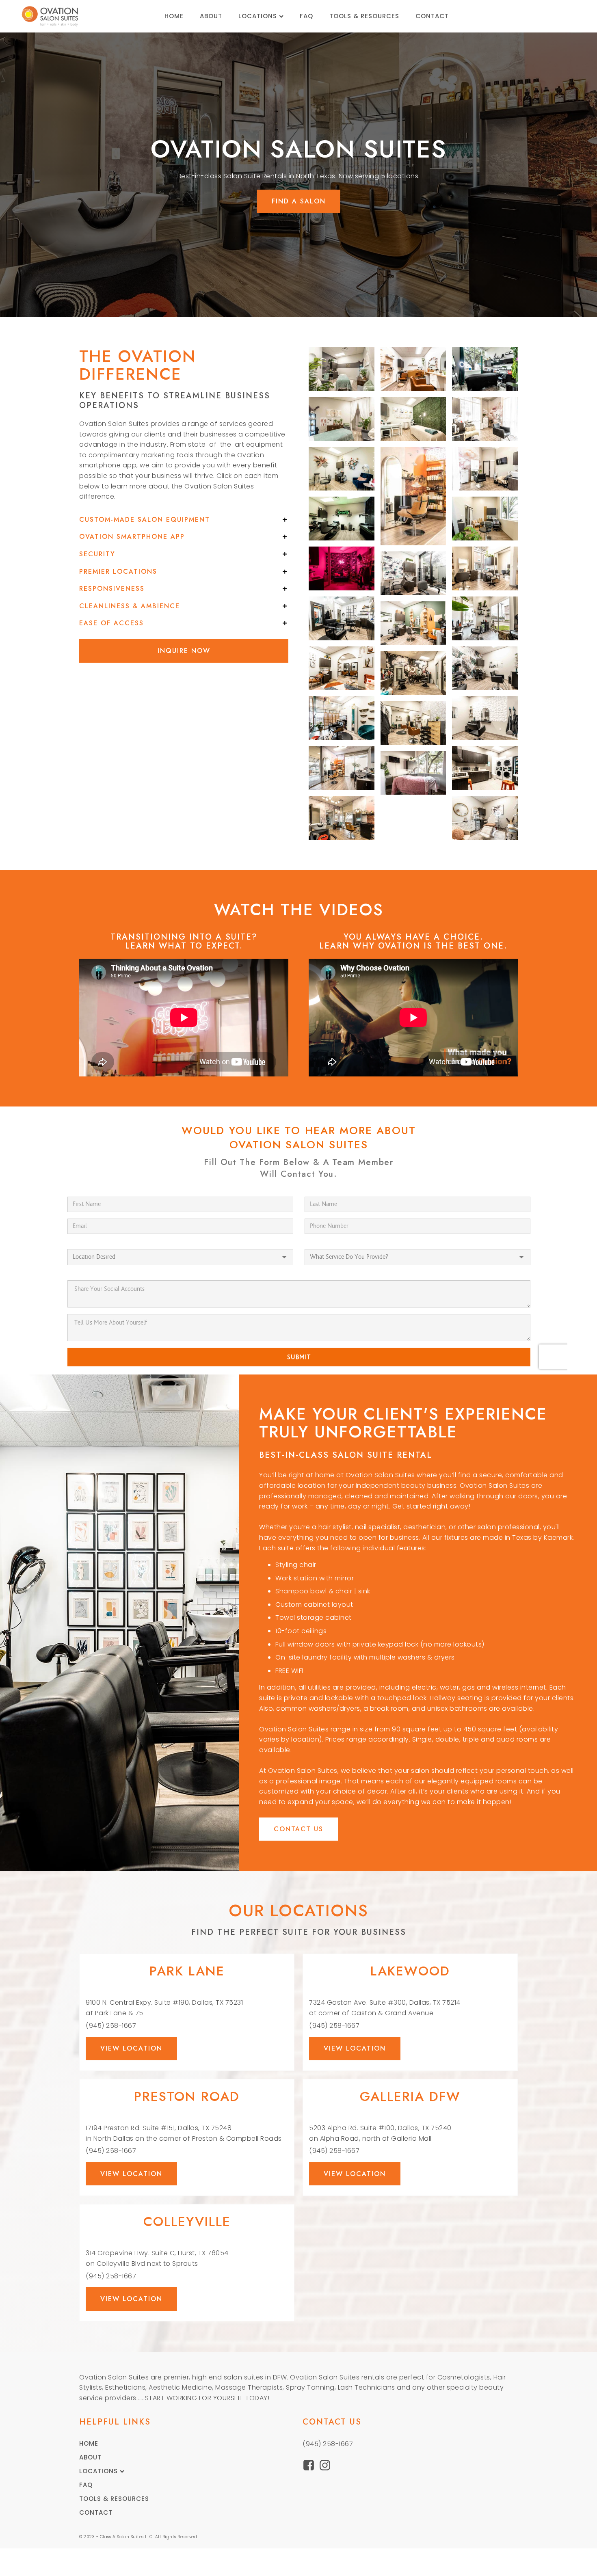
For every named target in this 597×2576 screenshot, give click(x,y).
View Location (131, 2048)
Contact (432, 16)
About (211, 16)
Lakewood (410, 1971)
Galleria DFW (410, 2096)
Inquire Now (184, 651)
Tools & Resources (364, 16)
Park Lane (187, 1971)
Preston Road (187, 2096)
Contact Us (298, 1829)
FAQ (306, 16)
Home (174, 16)
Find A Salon (299, 201)
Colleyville (187, 2222)
